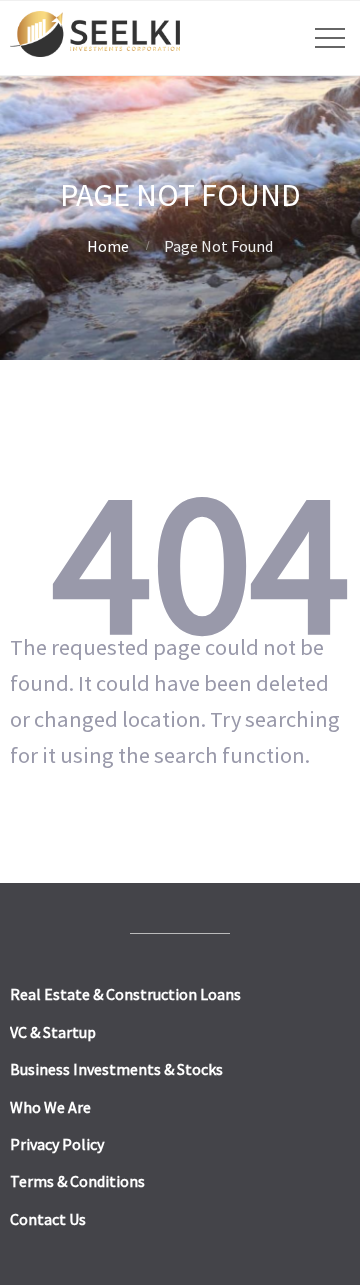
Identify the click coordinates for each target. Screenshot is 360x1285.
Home (108, 246)
